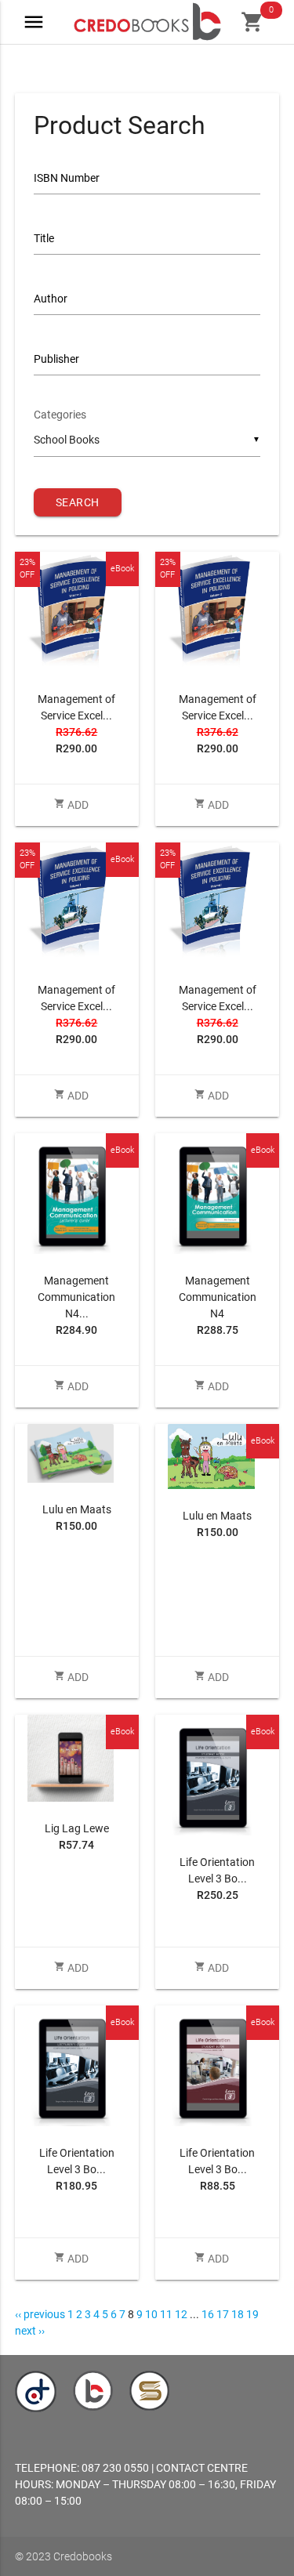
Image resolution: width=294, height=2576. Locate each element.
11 (166, 2314)
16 (208, 2314)
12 (181, 2314)
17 (223, 2314)
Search (78, 502)
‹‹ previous (40, 2314)
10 (151, 2314)
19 (252, 2314)
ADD (71, 805)
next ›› (30, 2331)
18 (238, 2314)
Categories (60, 415)
